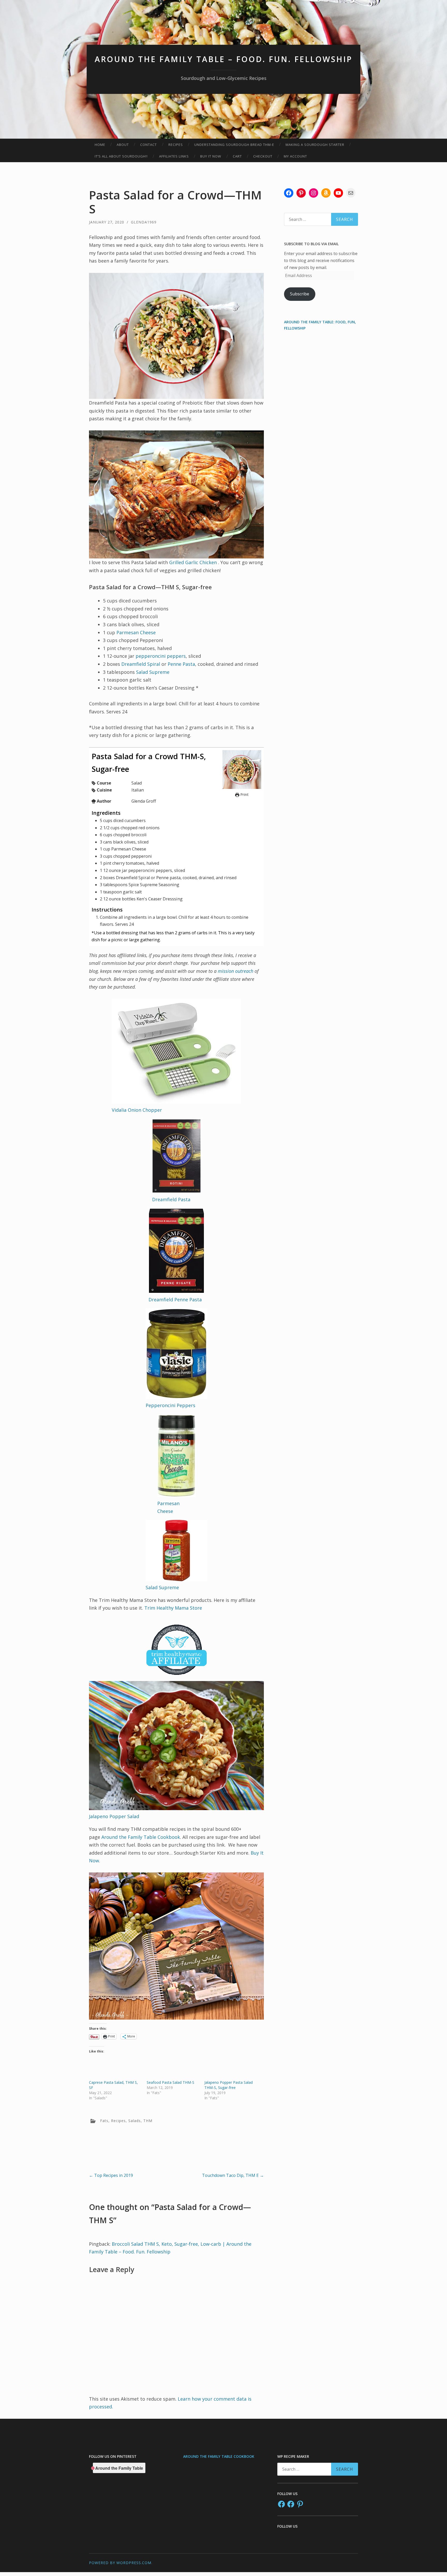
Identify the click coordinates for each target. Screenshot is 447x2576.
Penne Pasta (181, 664)
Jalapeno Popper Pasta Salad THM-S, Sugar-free (229, 2085)
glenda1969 (144, 222)
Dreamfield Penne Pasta (175, 1300)
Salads (135, 2121)
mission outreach (236, 971)
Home (100, 145)
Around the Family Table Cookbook (141, 1837)
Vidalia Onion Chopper (137, 1110)
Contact (148, 145)
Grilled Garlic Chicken (194, 562)
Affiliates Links (174, 156)
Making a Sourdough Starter (315, 145)
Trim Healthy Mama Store (173, 1608)
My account (295, 156)
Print (244, 794)
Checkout (263, 156)
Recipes (176, 145)
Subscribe (300, 294)
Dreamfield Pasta (171, 1199)
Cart (237, 156)
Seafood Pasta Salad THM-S (170, 2082)
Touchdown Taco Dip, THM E (233, 2175)
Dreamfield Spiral (141, 664)
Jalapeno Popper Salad (114, 1816)
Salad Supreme (153, 672)
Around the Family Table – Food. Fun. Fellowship (224, 59)
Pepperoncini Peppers (170, 1405)
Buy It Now (211, 156)
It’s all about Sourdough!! (121, 156)
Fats (104, 2121)
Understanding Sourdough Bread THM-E (234, 145)
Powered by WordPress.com (120, 2563)
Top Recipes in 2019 (111, 2175)
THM (148, 2121)
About (123, 145)
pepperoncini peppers (161, 656)
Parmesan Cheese (136, 632)
